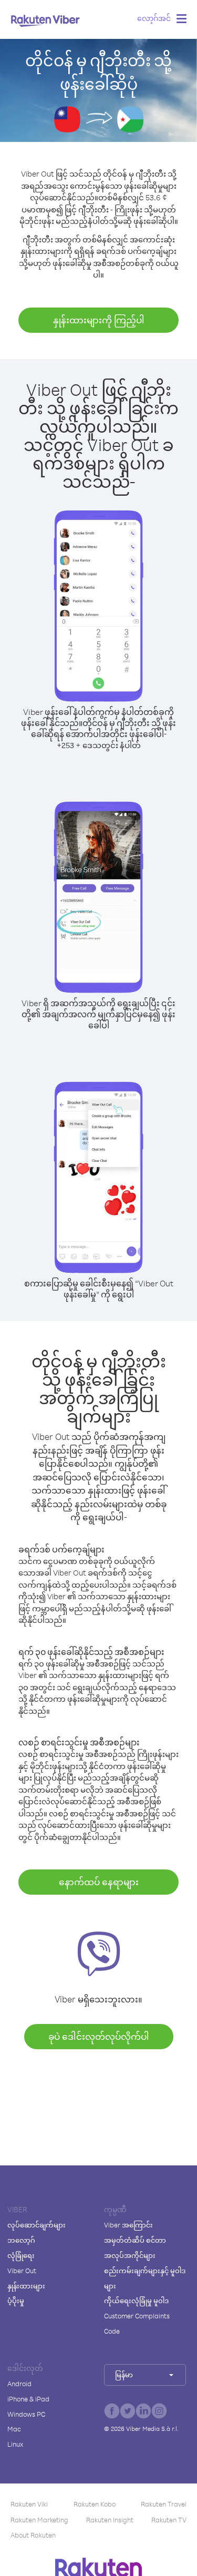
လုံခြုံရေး (21, 2255)
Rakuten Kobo (95, 2504)
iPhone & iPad (28, 2399)
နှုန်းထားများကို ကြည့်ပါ (99, 320)
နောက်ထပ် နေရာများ (99, 1882)
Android (19, 2384)
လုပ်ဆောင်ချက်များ (37, 2225)
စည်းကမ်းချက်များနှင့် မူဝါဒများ (145, 2278)
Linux (15, 2444)
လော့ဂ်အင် (154, 18)
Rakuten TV (169, 2520)
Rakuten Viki (29, 2504)
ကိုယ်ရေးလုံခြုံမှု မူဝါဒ (136, 2301)
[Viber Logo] (45, 21)
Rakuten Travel (164, 2504)
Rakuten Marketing (39, 2520)
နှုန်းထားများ (26, 2286)
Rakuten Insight (110, 2520)
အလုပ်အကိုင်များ (130, 2255)
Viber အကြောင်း (128, 2225)
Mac (14, 2429)
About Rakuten (33, 2535)
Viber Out (22, 2271)
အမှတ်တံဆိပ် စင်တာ (135, 2240)
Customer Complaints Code (137, 2323)
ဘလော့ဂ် (21, 2240)
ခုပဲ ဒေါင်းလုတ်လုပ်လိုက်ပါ (99, 2036)
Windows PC (26, 2414)
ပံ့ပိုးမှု (16, 2301)
